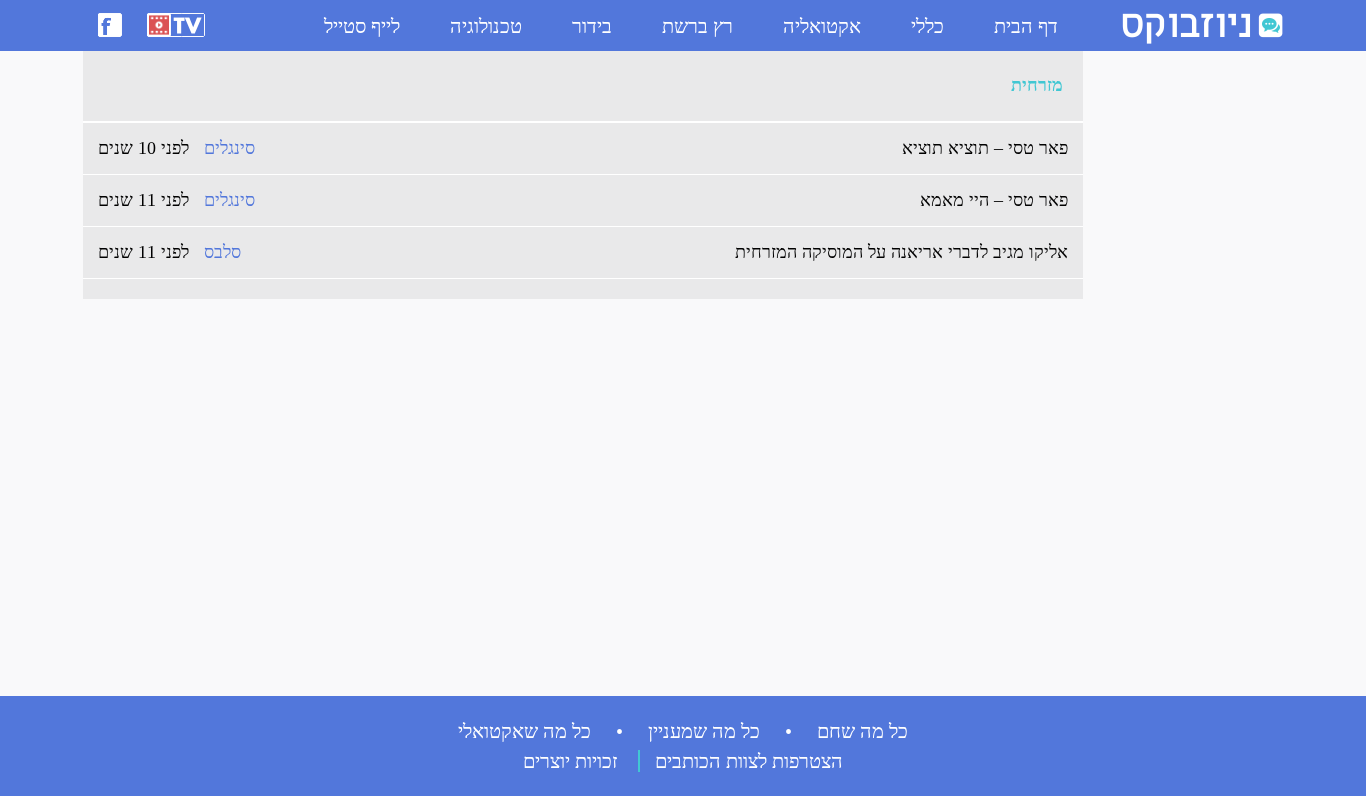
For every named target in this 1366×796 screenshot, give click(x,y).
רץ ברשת (697, 26)
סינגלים (229, 148)
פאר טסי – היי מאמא (994, 200)
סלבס (222, 252)
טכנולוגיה (486, 26)
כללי (927, 26)
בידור (592, 26)
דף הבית (1026, 26)
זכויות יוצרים (570, 761)
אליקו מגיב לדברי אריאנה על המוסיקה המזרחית (901, 252)
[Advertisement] (1173, 361)
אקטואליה (822, 26)
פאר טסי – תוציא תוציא (985, 148)
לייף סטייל (362, 26)
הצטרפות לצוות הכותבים (749, 761)
